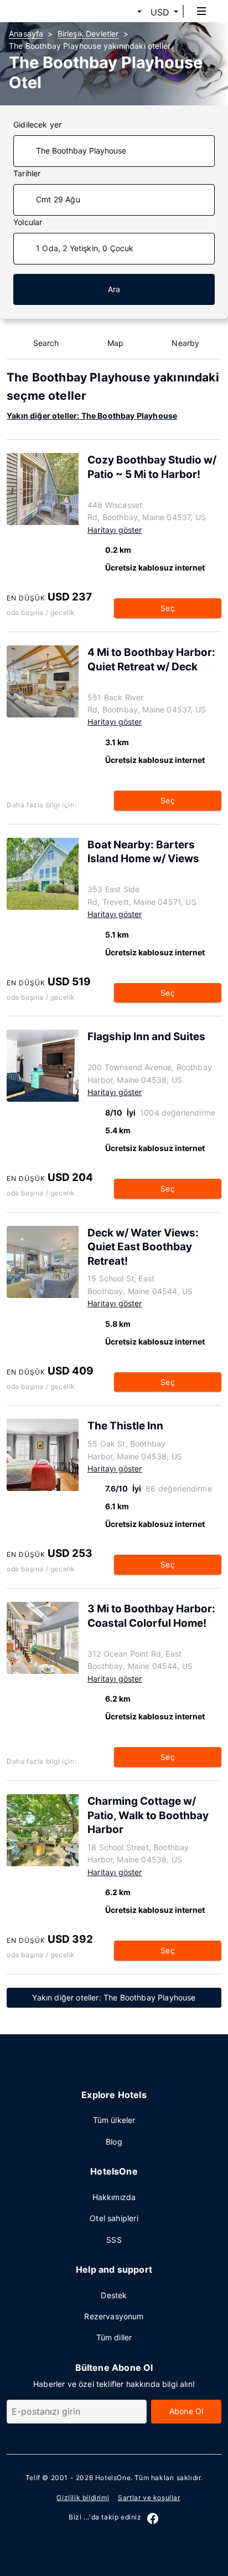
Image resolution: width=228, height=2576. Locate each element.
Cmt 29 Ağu (58, 199)
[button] (126, 12)
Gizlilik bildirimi (83, 2498)
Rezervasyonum (114, 2316)
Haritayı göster (115, 530)
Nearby (185, 343)
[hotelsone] (50, 11)
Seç (168, 608)
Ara (114, 289)
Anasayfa (26, 34)
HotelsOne (113, 2478)
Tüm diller (114, 2337)
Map (116, 343)
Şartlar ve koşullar (149, 2498)
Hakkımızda (114, 2197)
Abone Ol (186, 2411)
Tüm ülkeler (114, 2120)
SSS (114, 2240)
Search (46, 343)
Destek (114, 2295)
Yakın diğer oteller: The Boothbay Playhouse (92, 416)
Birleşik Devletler (88, 34)
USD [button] (160, 12)
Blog (114, 2142)
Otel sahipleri (114, 2218)
